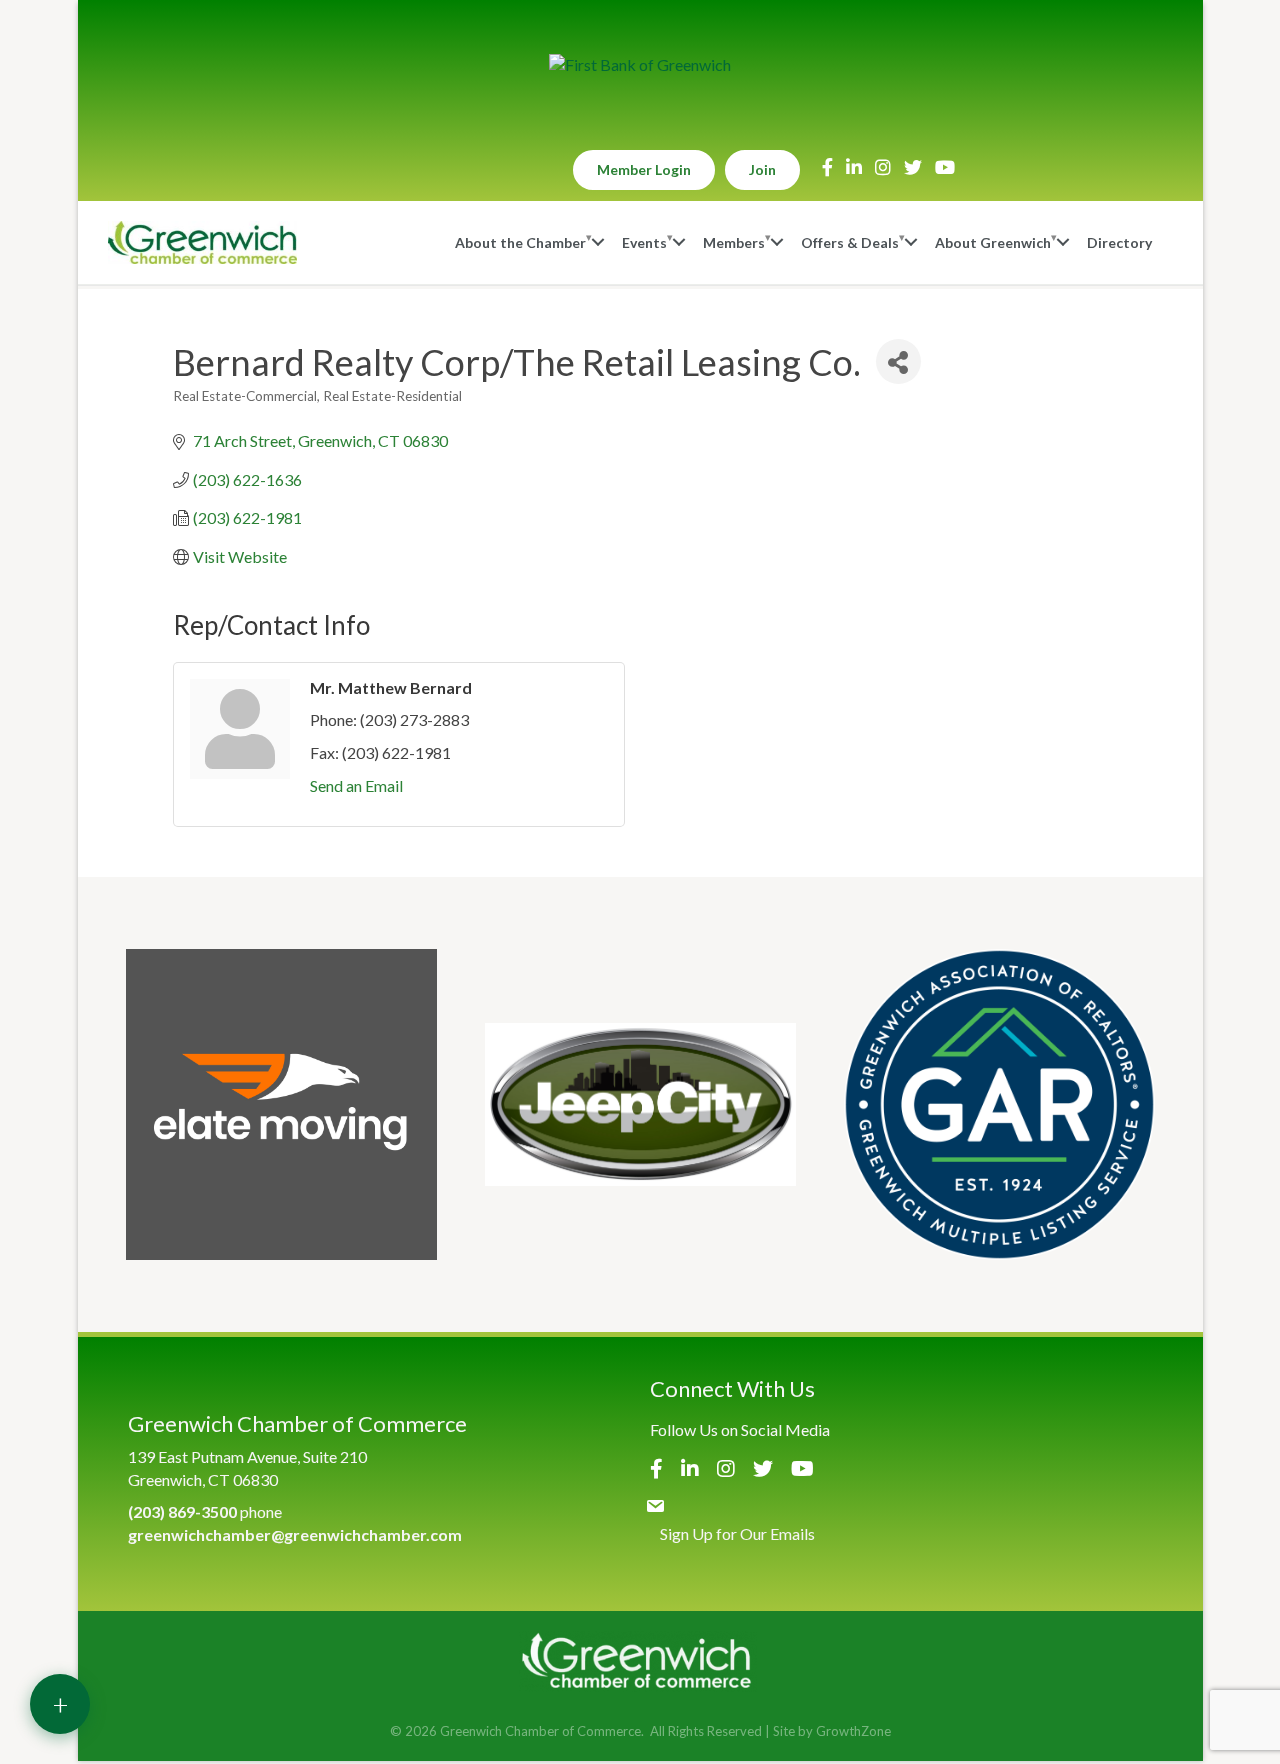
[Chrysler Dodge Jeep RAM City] (640, 1104)
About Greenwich (993, 242)
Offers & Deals (850, 242)
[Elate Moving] (281, 1104)
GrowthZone (853, 1731)
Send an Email (356, 785)
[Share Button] (898, 361)
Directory (1119, 242)
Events (644, 242)
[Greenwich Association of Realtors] (999, 1104)
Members (734, 242)
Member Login (644, 169)
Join (762, 169)
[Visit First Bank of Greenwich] (640, 65)
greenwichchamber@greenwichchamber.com (295, 1534)
